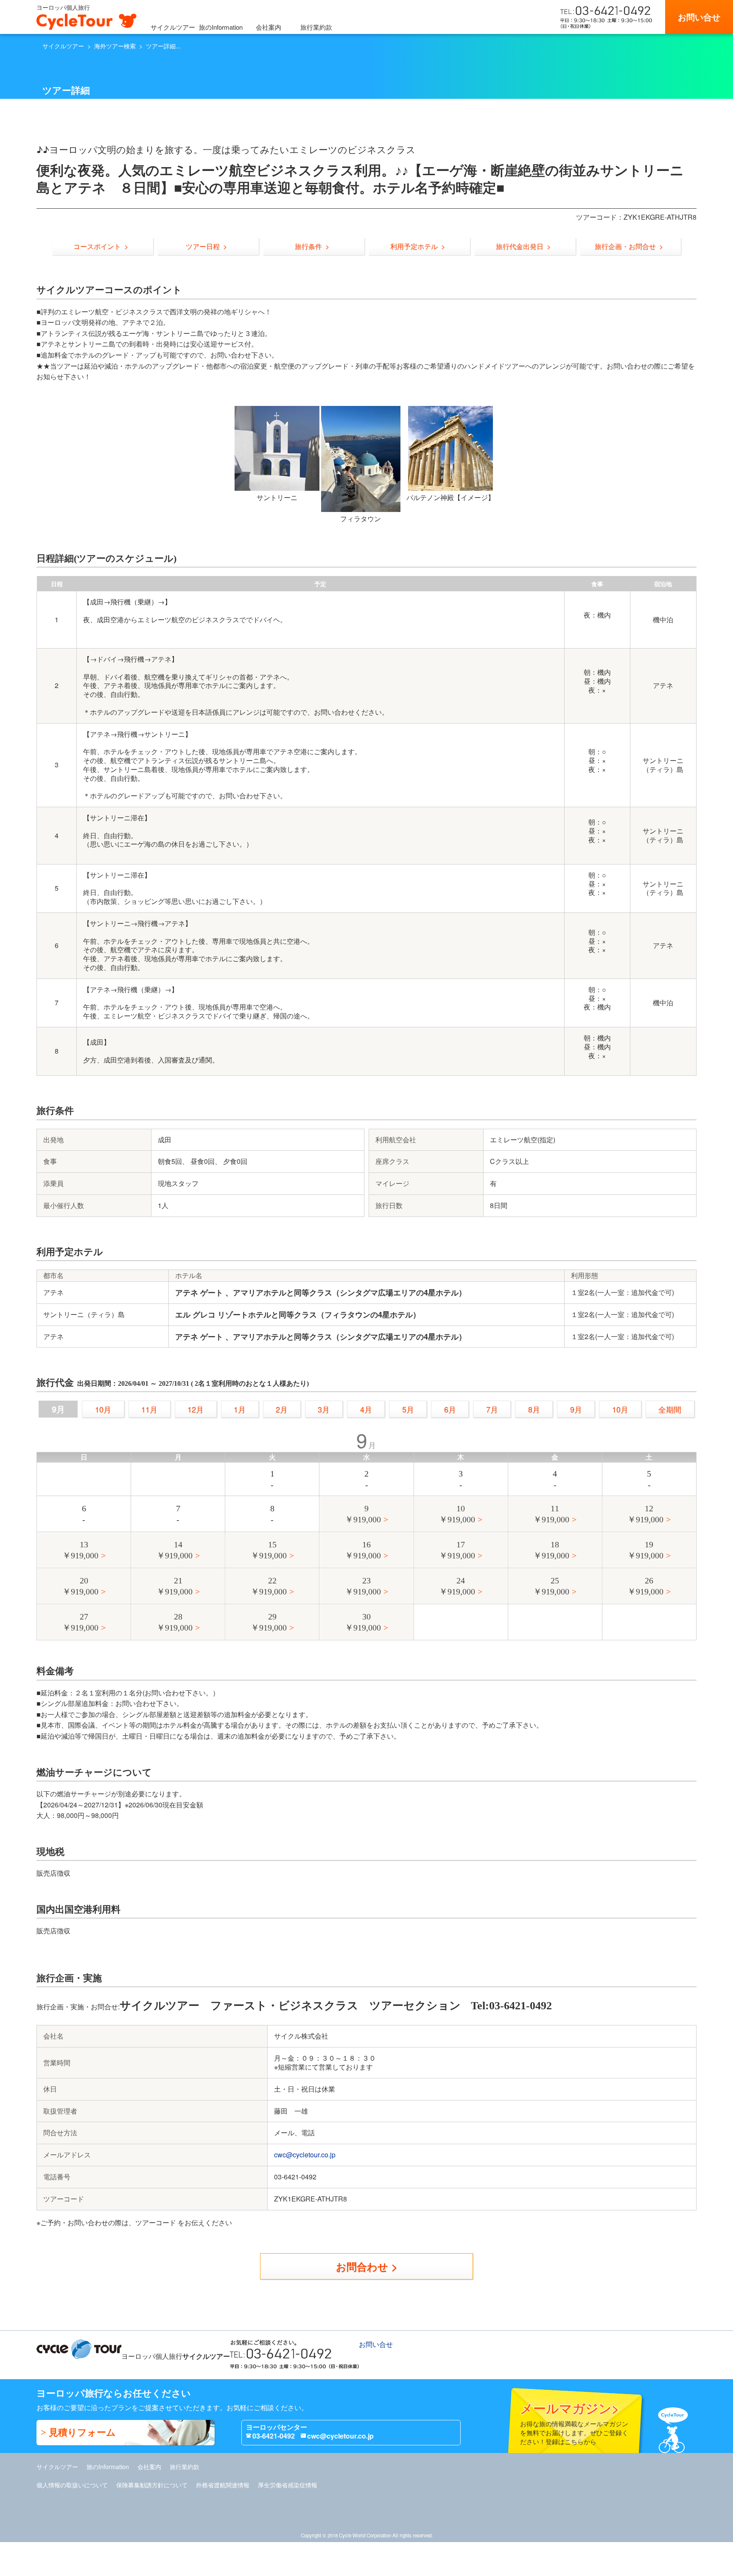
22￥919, (269, 1586)
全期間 (670, 1409)
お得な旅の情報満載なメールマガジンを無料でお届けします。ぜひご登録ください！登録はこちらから (574, 2422)
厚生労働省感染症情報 (288, 2485)
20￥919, (80, 1586)
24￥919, (457, 1586)
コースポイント (97, 246)
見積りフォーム (82, 2432)
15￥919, (269, 1550)
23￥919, (363, 1586)
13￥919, (80, 1550)
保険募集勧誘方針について (152, 2485)
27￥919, (80, 1622)
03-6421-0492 (274, 2436)
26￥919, (645, 1586)
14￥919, (175, 1550)
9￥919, (363, 1514)
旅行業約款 (316, 27)
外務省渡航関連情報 (223, 2485)
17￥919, (457, 1550)
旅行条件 (308, 246)
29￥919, (269, 1622)
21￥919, (175, 1586)
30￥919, (363, 1622)
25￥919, (551, 1586)
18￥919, (551, 1550)
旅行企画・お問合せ (625, 246)
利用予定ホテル (414, 246)
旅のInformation (221, 27)
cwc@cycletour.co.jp (305, 2155)
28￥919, (175, 1622)
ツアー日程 (203, 246)
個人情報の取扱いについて (72, 2485)
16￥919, (363, 1550)
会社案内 (269, 27)
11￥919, (551, 1514)
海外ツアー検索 (115, 46)
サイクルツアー (173, 27)
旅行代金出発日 (520, 246)
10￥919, (457, 1514)
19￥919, (645, 1550)
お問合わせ (362, 2266)
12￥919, (645, 1514)
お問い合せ (699, 17)
